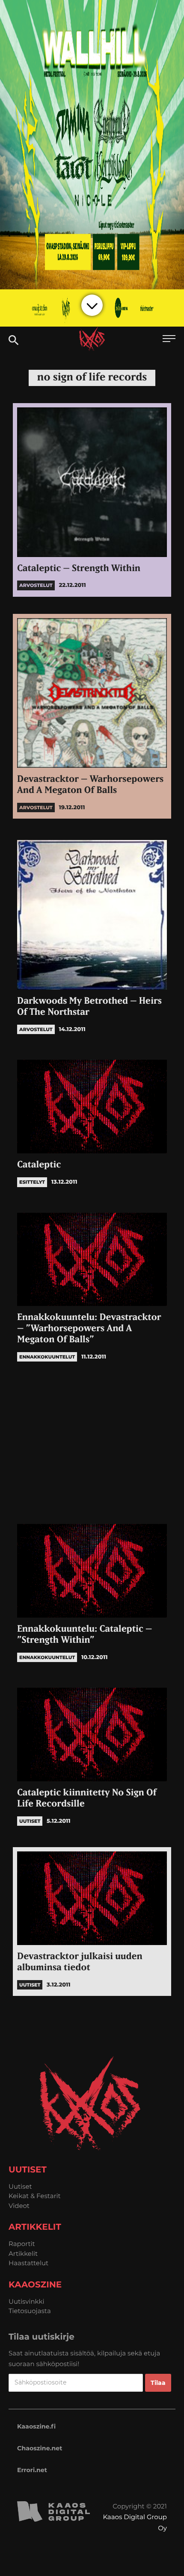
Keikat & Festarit (35, 2196)
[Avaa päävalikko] (169, 340)
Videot (19, 2206)
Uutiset (20, 2186)
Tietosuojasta (30, 2311)
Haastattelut (28, 2263)
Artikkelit (23, 2253)
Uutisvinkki (27, 2301)
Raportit (22, 2244)
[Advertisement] (92, 1443)
